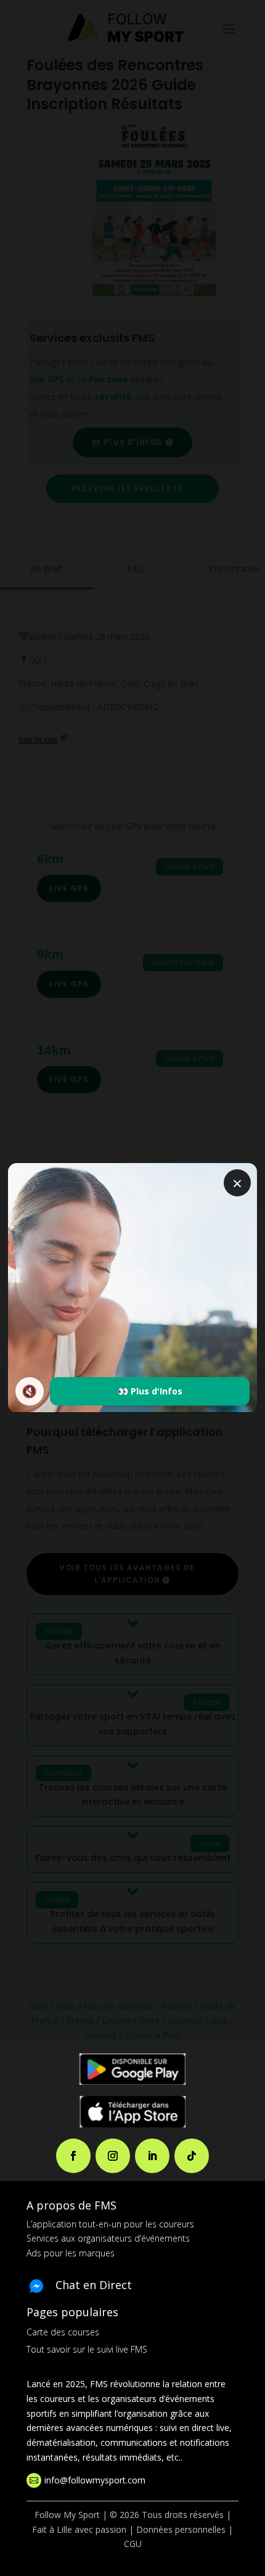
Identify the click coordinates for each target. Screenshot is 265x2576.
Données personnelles (181, 2529)
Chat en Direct (94, 2285)
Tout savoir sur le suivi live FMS (87, 2349)
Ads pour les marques (71, 2253)
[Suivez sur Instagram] (113, 2156)
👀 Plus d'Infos (150, 1391)
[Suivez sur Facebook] (73, 2156)
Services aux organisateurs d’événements (108, 2238)
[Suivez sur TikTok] (192, 2156)
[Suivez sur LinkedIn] (152, 2156)
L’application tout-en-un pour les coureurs (110, 2224)
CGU (133, 2544)
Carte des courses (63, 2332)
